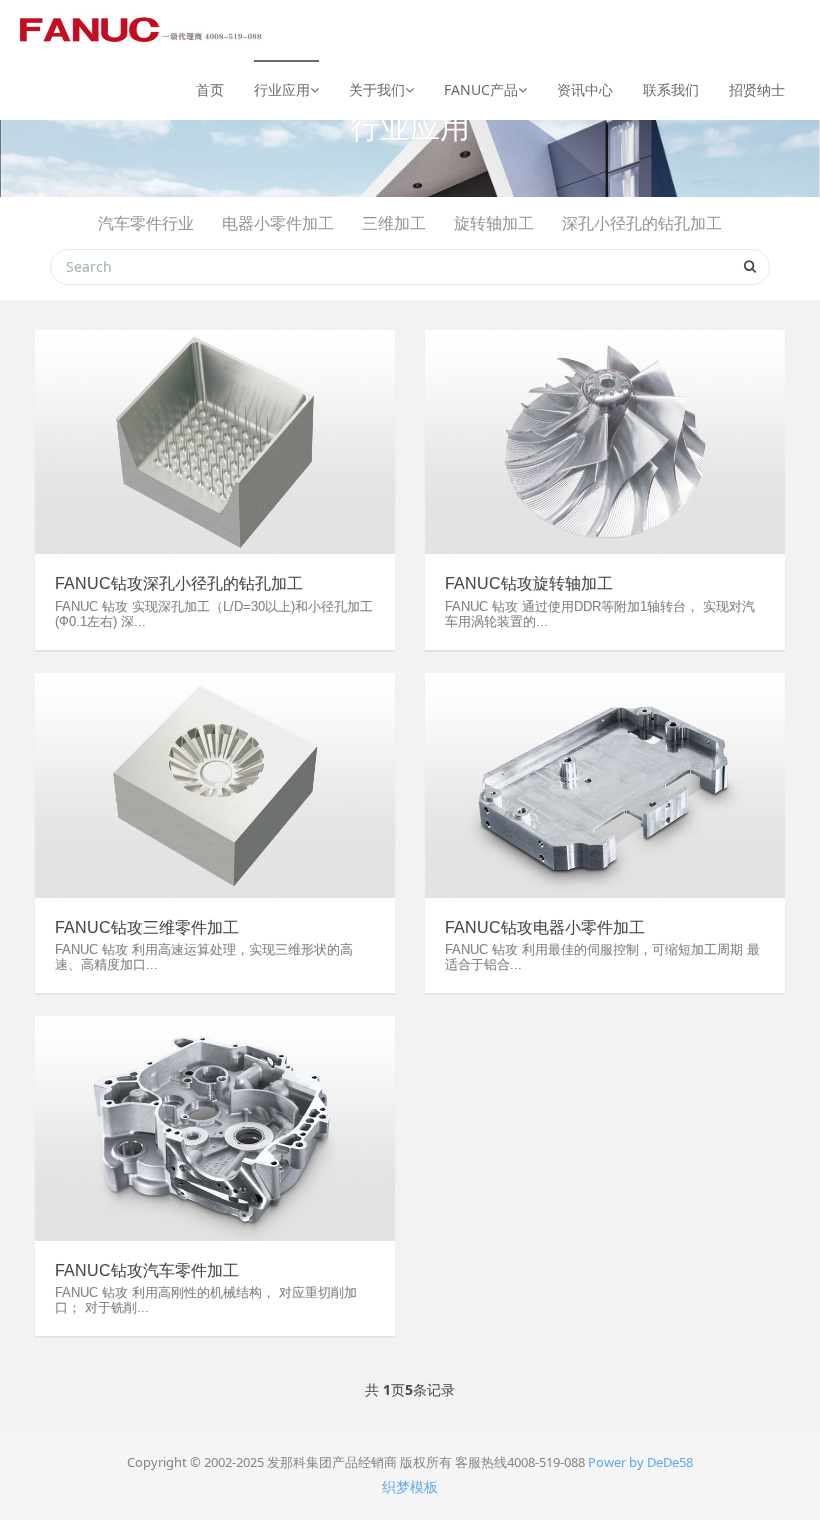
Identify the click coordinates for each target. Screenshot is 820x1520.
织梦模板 (410, 1486)
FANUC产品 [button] (481, 89)
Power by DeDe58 (640, 1462)
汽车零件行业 (146, 223)
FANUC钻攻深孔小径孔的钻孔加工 (179, 583)
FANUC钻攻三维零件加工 (147, 927)
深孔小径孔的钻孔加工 (642, 223)
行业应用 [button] (282, 89)
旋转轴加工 (494, 223)
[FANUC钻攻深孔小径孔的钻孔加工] (215, 442)
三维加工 (394, 223)
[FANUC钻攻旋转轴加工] (605, 442)
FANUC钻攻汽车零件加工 (147, 1270)
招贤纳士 (757, 89)
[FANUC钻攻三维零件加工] (215, 785)
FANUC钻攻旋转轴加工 (529, 583)
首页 (210, 89)
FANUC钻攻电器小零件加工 (545, 927)
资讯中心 (585, 89)
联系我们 (671, 89)
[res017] (143, 30)
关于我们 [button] (377, 89)
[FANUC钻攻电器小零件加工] (605, 785)
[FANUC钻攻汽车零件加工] (215, 1128)
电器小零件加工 (278, 223)
